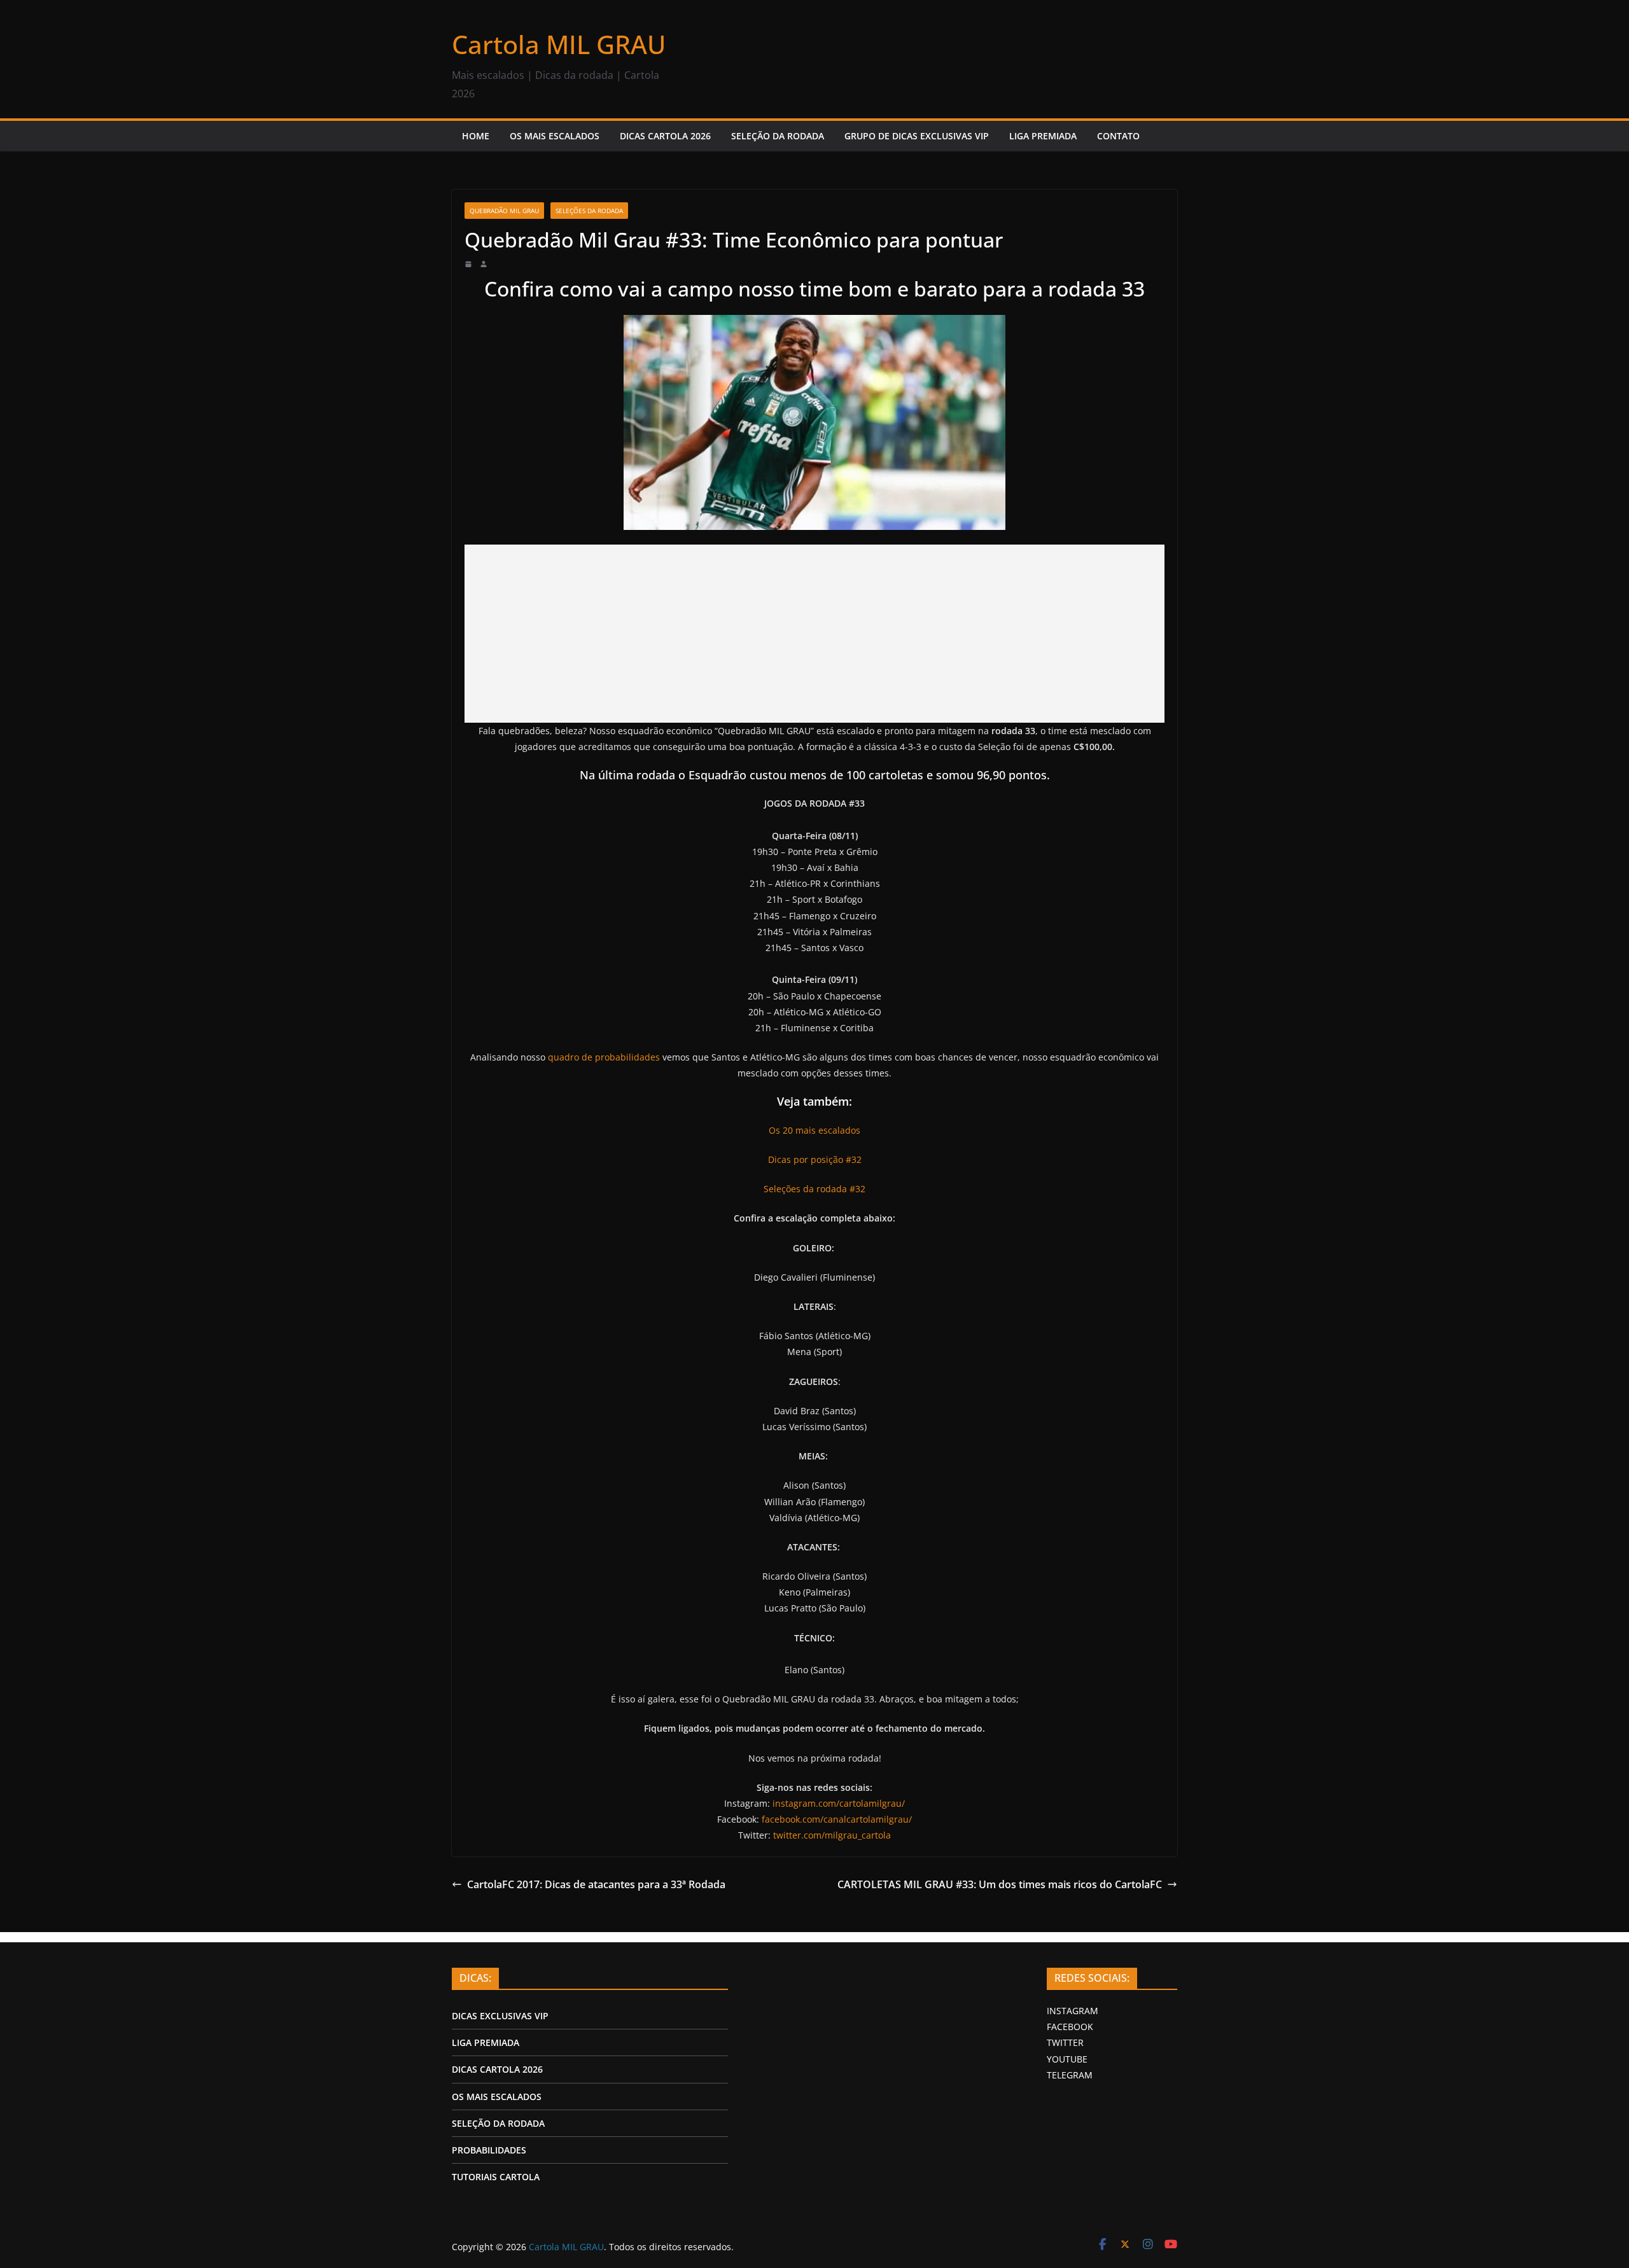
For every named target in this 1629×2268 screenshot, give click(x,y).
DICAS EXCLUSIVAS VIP (500, 2016)
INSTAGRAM (1073, 2011)
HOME (476, 136)
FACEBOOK (1070, 2027)
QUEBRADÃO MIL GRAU (504, 211)
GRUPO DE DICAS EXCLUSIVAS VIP (917, 136)
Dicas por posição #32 (815, 1159)
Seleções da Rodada (589, 211)
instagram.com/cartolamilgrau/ (839, 1803)
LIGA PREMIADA (1043, 136)
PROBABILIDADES (489, 2150)
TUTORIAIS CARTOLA (496, 2177)
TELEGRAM (1070, 2075)
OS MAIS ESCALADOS (555, 136)
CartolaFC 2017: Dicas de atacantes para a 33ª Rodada (596, 1884)
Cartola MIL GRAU (559, 44)
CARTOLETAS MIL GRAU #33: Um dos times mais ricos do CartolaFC (1000, 1884)
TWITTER (1065, 2042)
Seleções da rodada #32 (814, 1189)
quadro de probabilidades (604, 1057)
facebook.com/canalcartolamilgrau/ (837, 1819)
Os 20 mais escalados (814, 1130)
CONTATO (1118, 136)
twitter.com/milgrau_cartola (832, 1835)
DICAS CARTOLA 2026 (665, 136)
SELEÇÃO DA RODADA (778, 136)
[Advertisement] (814, 634)
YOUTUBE (1067, 2059)
